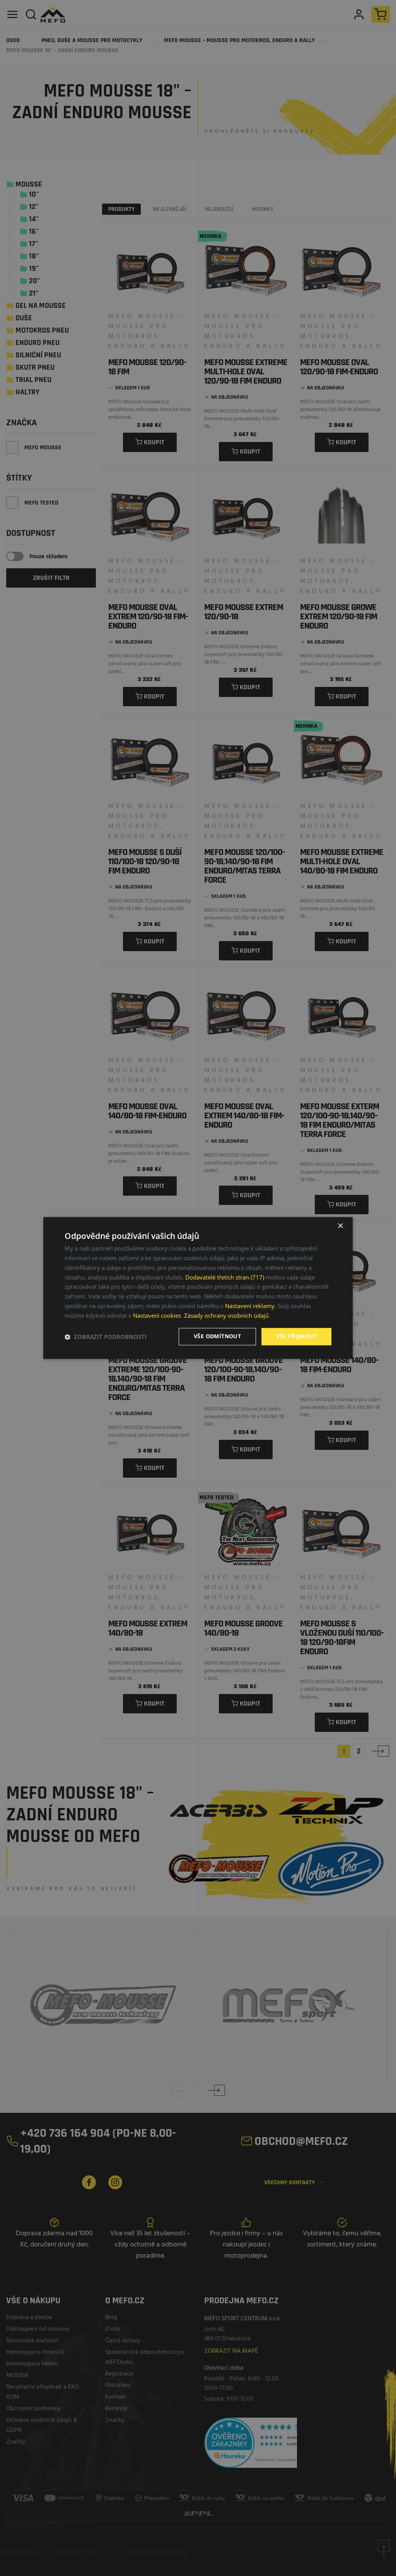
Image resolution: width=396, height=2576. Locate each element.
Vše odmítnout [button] (217, 1336)
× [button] (340, 1226)
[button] (106, 1337)
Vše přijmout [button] (296, 1336)
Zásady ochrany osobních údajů (226, 1315)
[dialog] (198, 1288)
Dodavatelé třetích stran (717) (225, 1277)
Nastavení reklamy (250, 1306)
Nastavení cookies (157, 1315)
